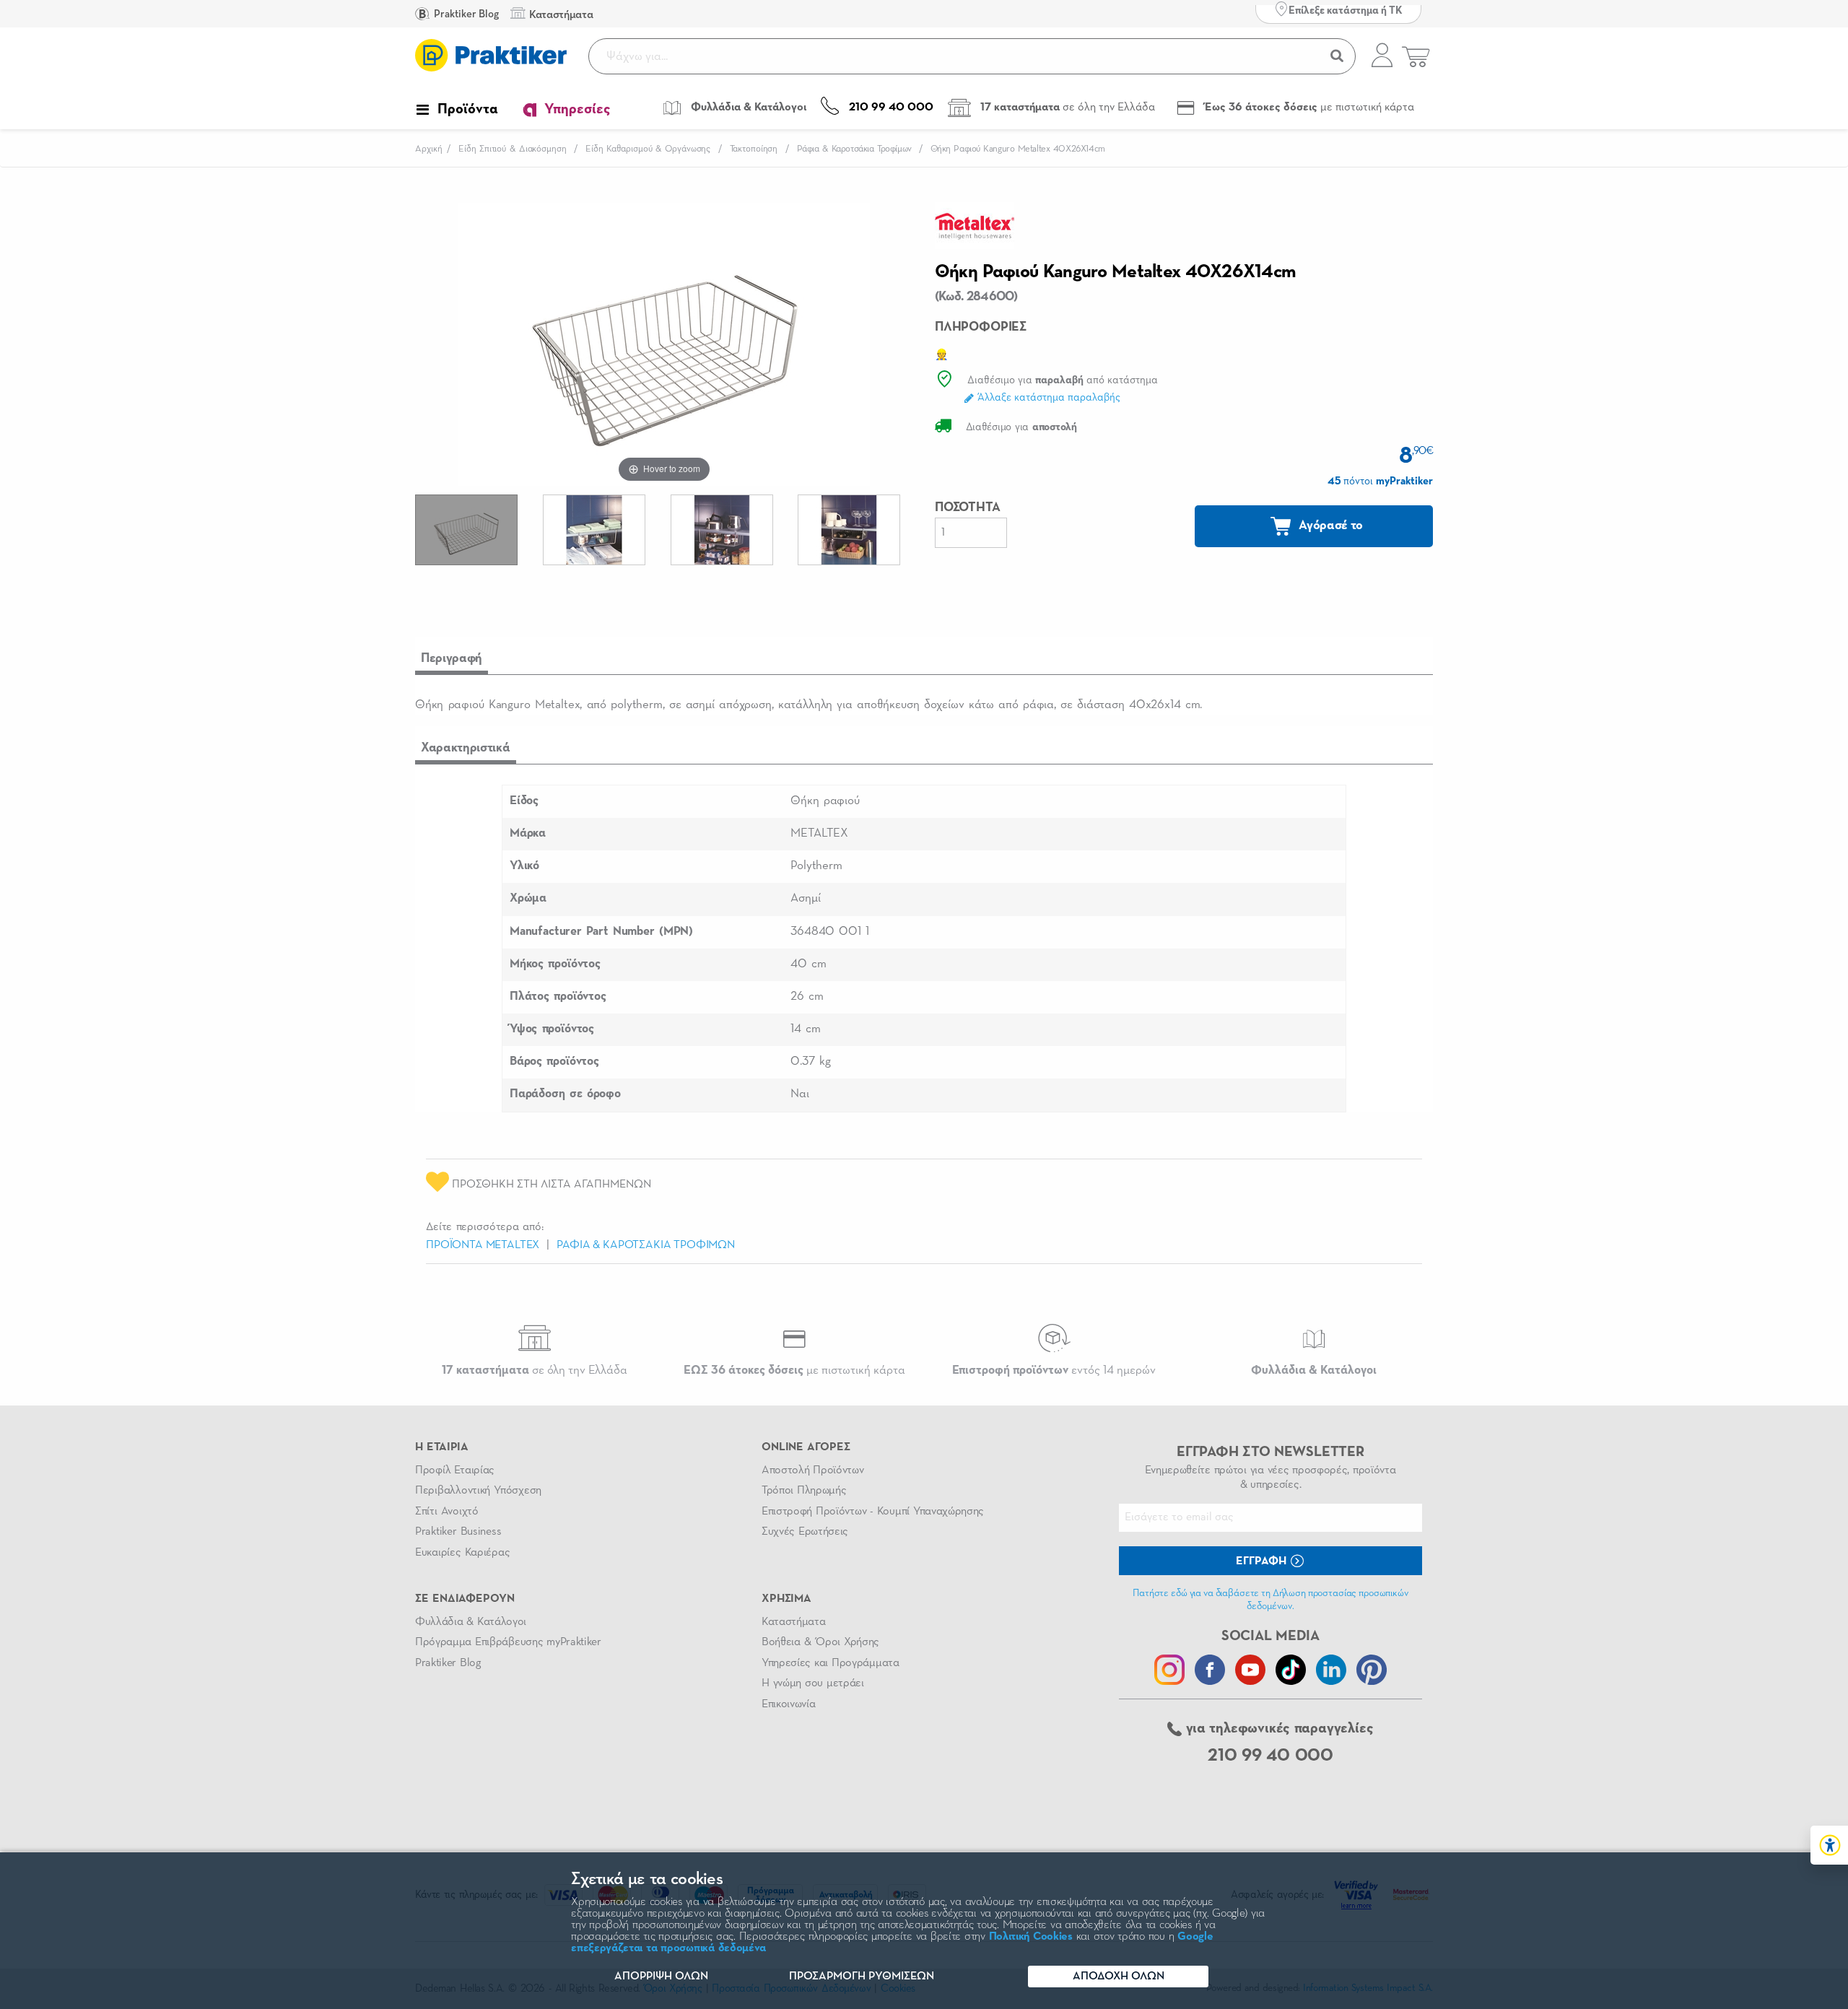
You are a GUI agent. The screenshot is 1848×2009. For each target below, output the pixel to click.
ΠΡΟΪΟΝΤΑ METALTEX (483, 1245)
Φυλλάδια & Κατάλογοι (471, 1622)
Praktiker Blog (465, 14)
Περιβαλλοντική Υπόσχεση (478, 1491)
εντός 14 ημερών (1054, 1370)
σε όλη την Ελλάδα (535, 1370)
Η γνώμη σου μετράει (813, 1683)
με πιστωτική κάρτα (794, 1370)
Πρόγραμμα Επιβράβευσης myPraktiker (508, 1642)
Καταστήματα (793, 1622)
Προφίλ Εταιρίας (455, 1470)
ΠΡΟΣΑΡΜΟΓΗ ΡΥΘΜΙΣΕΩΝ (862, 1977)
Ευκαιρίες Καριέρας (462, 1553)
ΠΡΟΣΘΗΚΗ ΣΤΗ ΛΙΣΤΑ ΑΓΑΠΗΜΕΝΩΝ (550, 1185)
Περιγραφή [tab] (452, 658)
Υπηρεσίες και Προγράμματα (831, 1663)
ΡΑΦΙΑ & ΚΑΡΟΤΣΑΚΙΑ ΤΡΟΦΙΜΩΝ (646, 1245)
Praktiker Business (458, 1532)
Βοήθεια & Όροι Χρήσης (820, 1642)
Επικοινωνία (788, 1704)
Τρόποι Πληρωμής (804, 1491)
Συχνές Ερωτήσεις (805, 1532)
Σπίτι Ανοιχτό (447, 1512)
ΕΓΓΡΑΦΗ (1263, 1561)
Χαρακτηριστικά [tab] (466, 748)
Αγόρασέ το (1330, 526)
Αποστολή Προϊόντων (813, 1470)
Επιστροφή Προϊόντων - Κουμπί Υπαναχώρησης (873, 1512)
